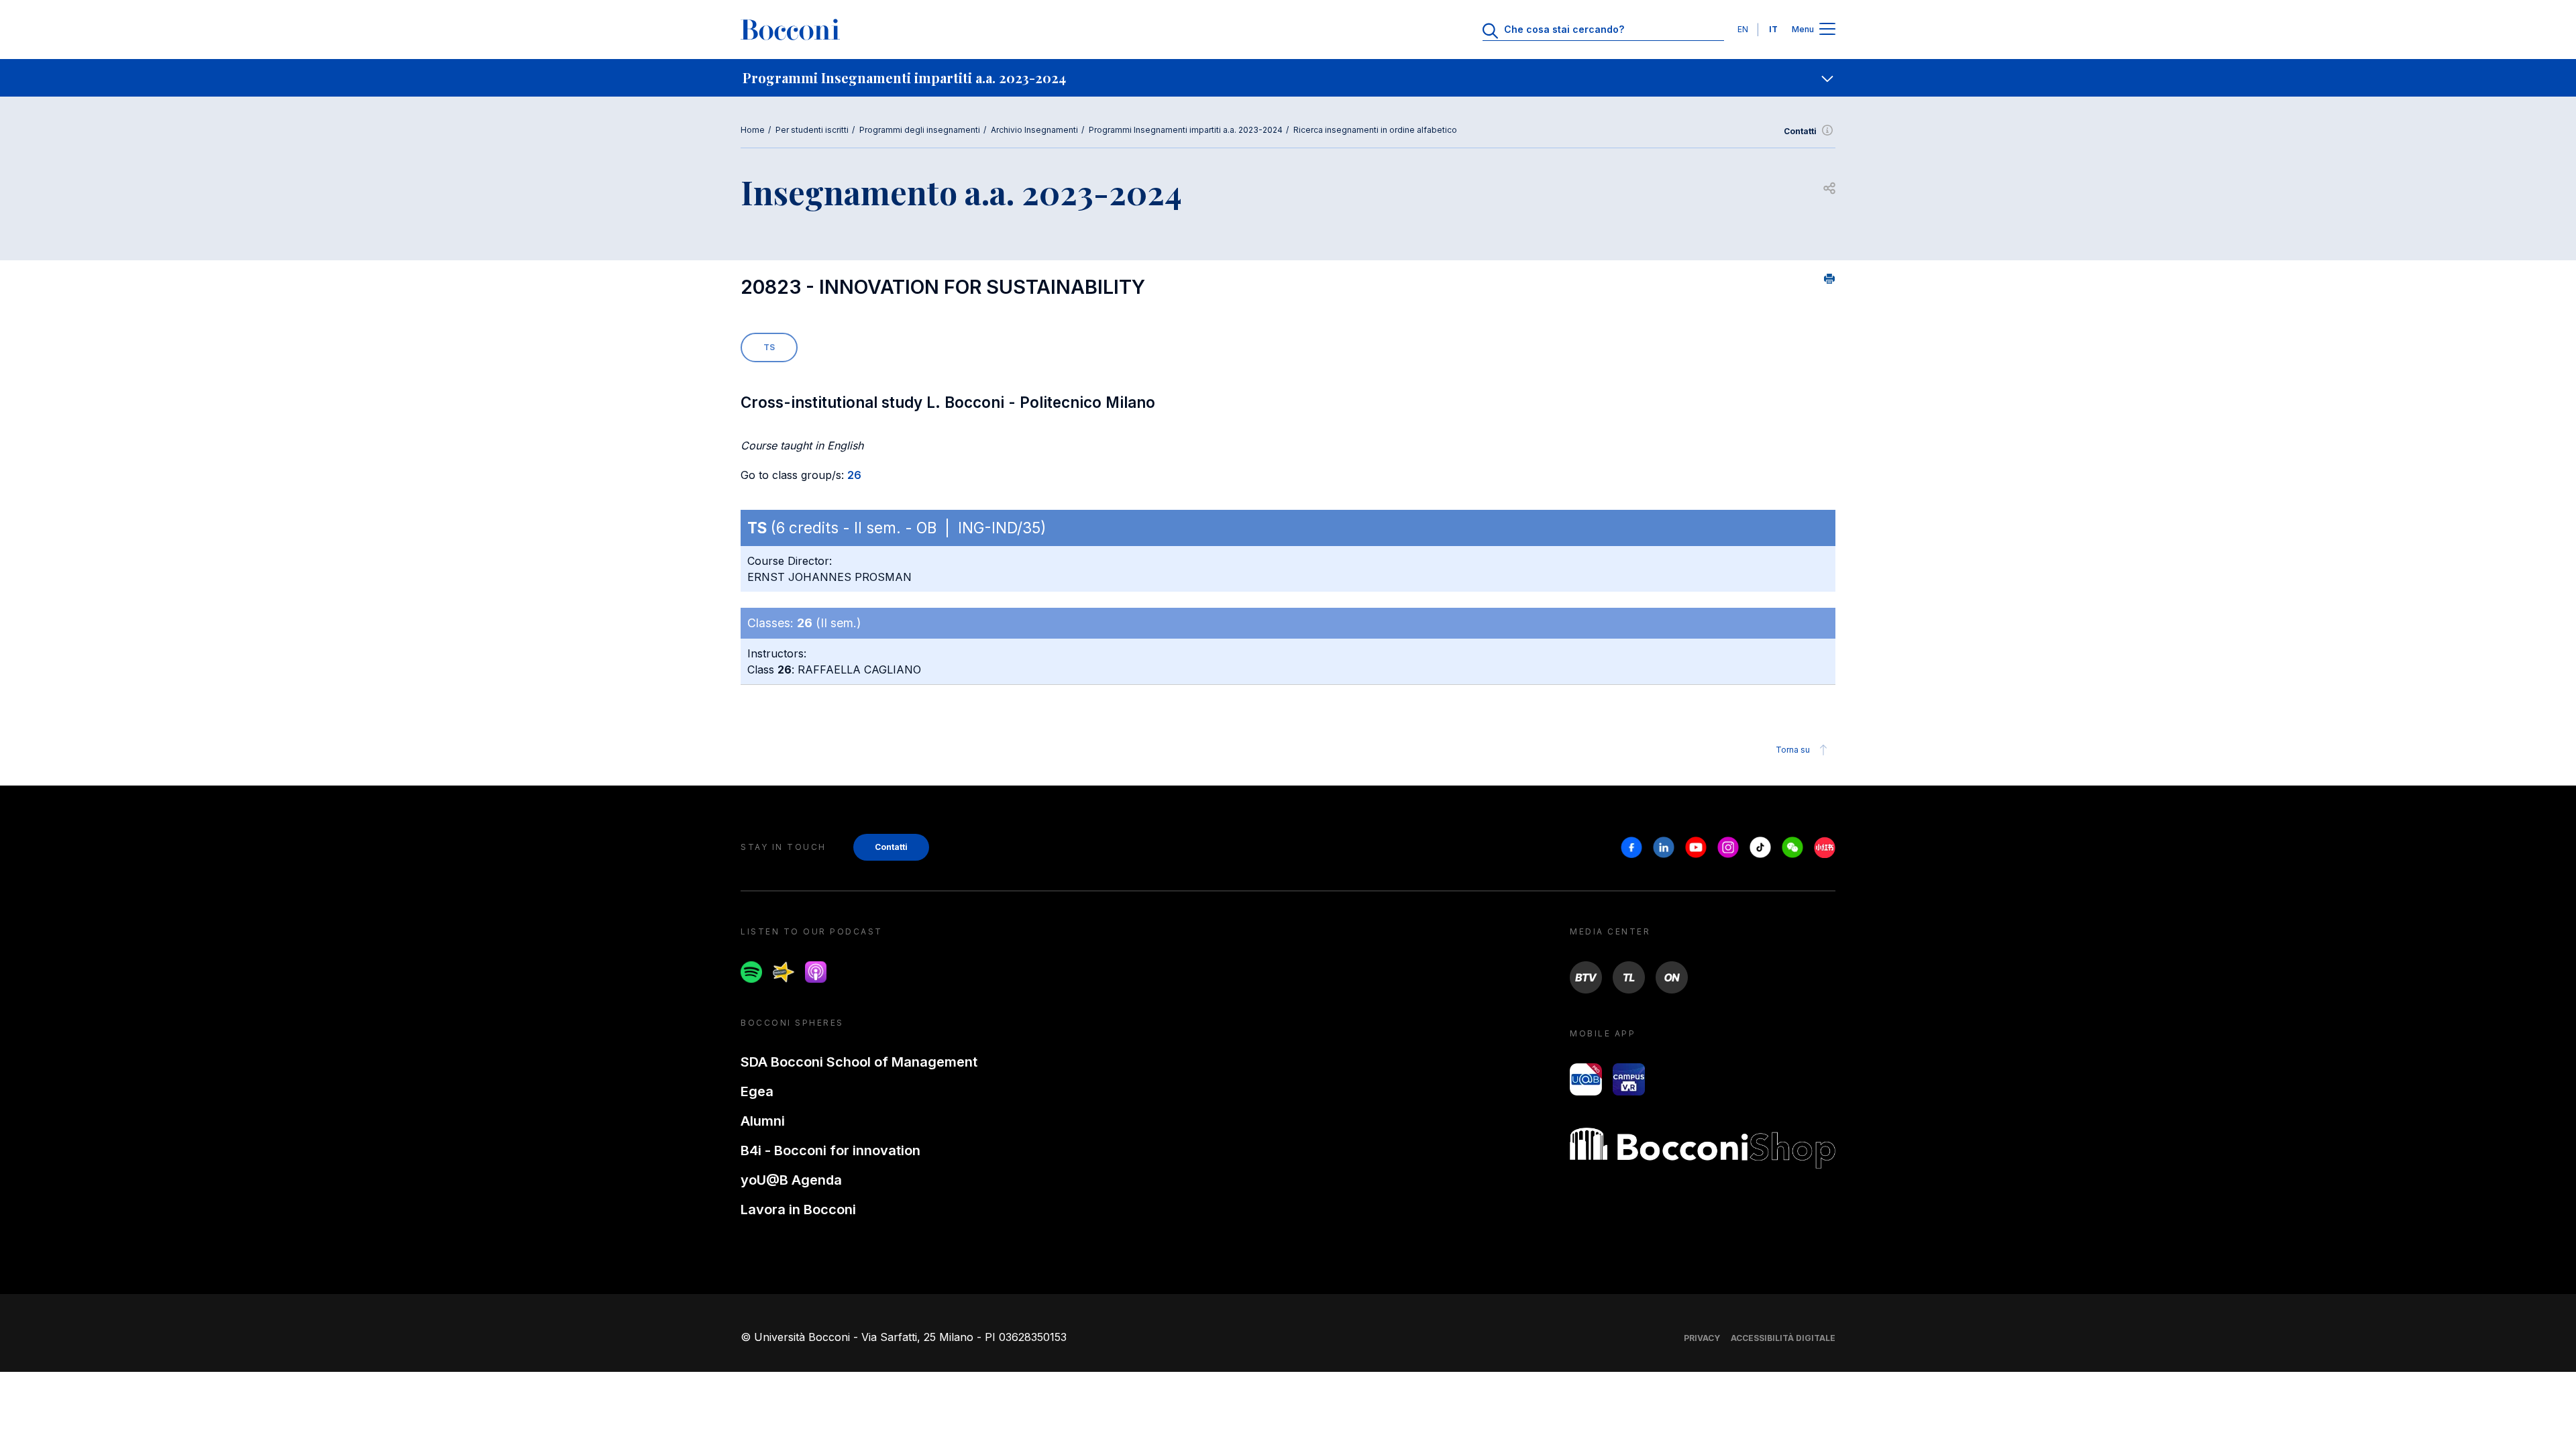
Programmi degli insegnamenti (920, 130)
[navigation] (1288, 78)
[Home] (790, 30)
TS (769, 347)
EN (1743, 29)
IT (1773, 29)
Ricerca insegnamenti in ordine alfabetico (1375, 130)
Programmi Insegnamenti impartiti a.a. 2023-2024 (1186, 130)
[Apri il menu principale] (1827, 30)
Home (753, 130)
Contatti (1800, 131)
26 (854, 475)
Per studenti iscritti (812, 130)
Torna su (1793, 750)
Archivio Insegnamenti (1034, 130)
